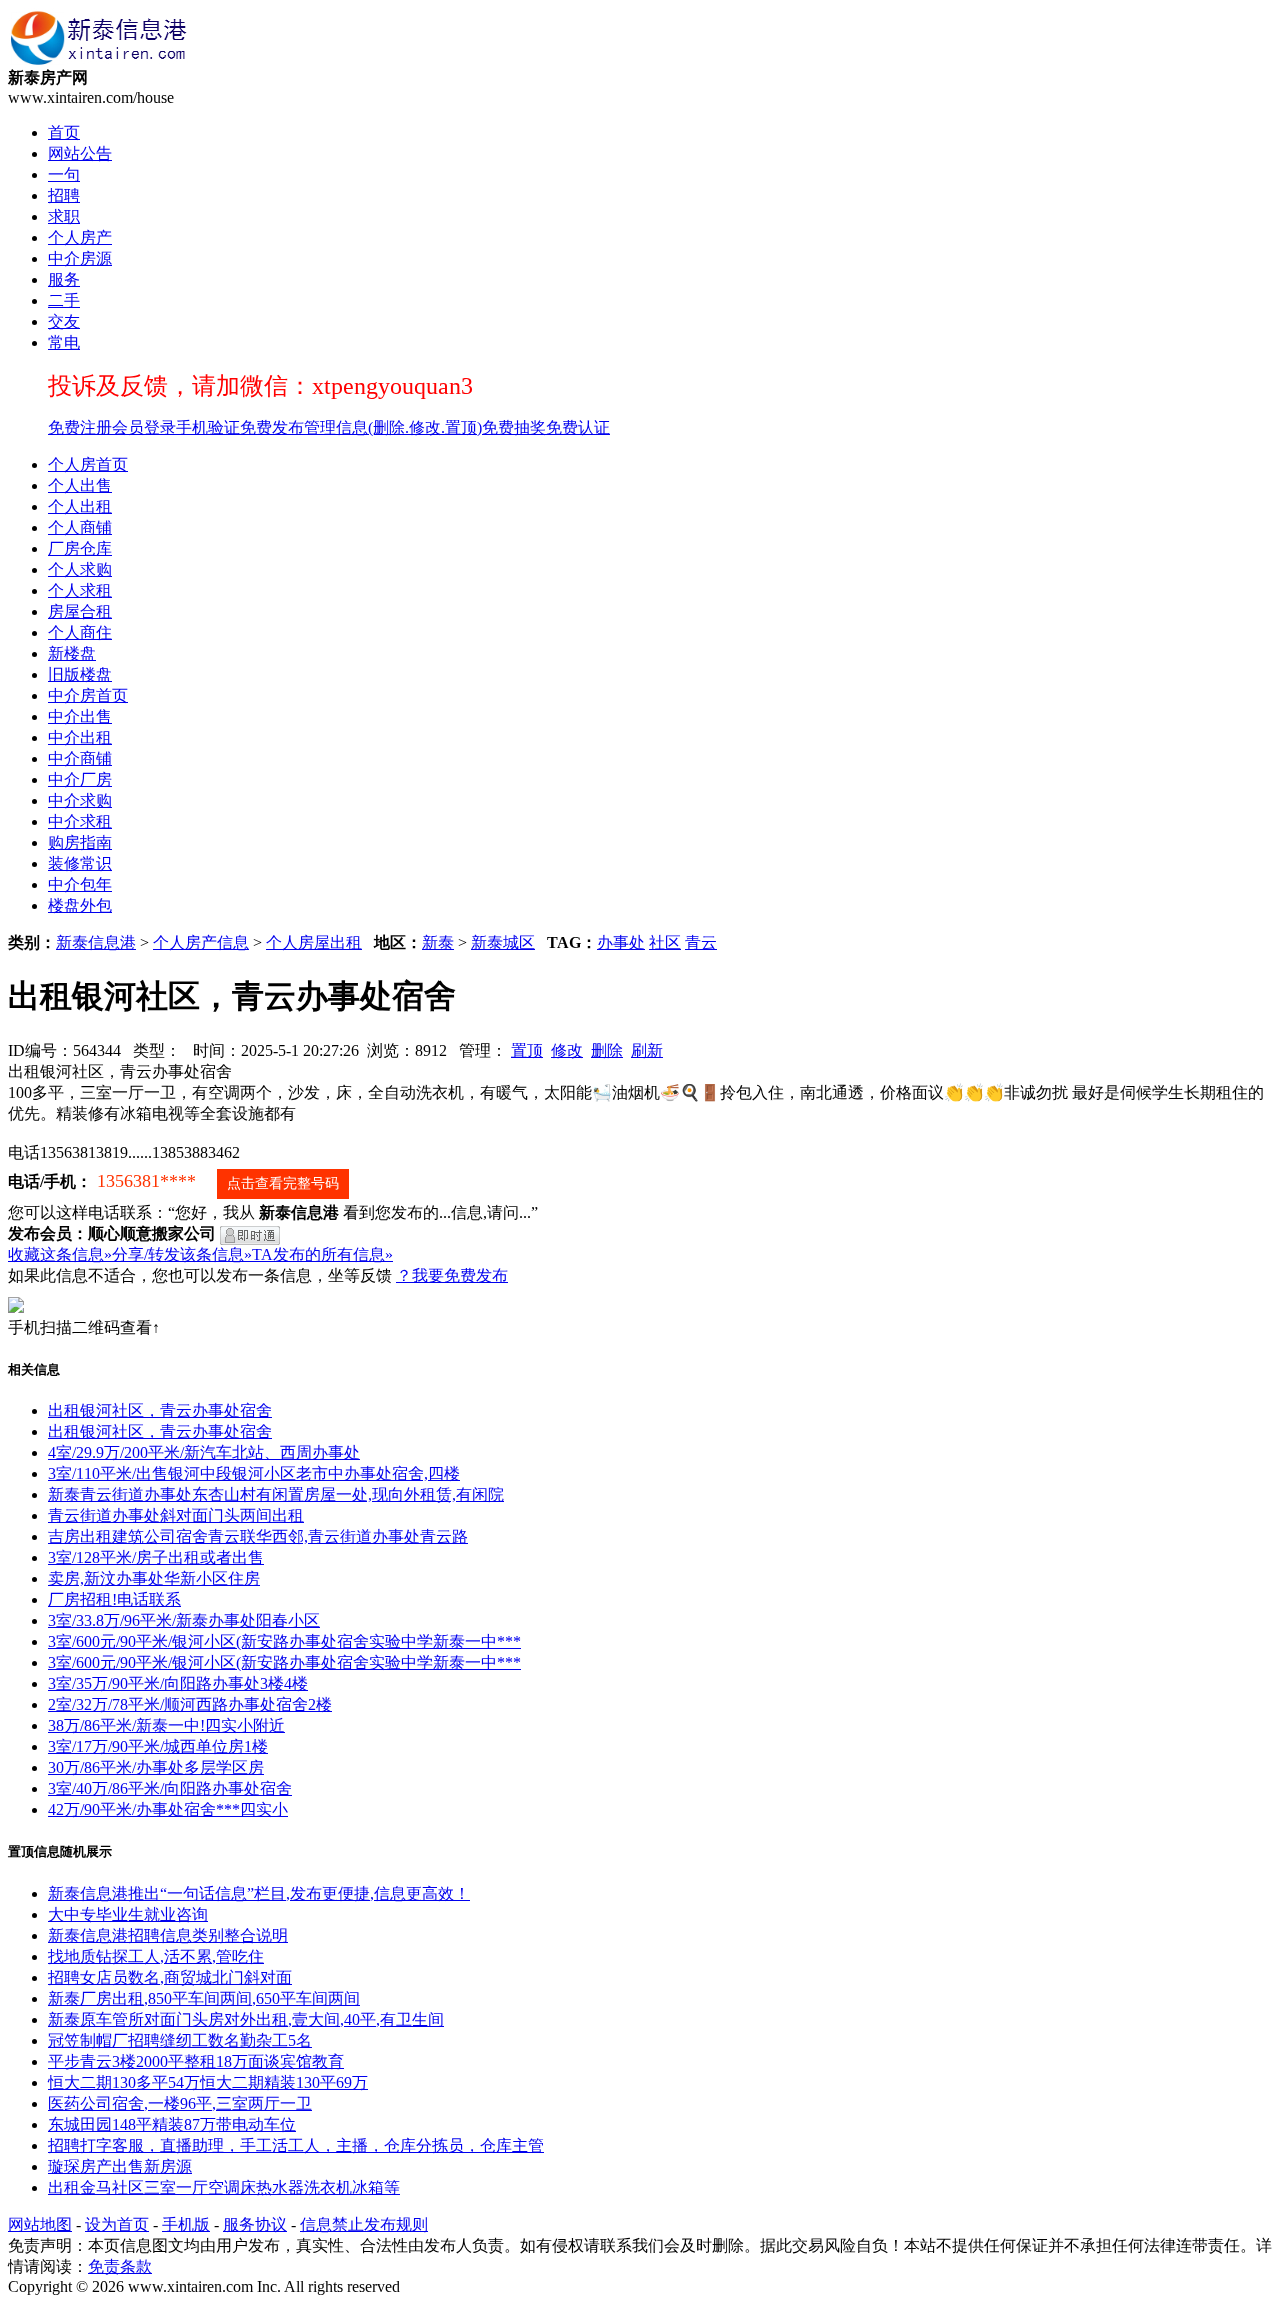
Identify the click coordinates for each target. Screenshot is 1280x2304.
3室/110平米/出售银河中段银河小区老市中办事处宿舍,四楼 (254, 1473)
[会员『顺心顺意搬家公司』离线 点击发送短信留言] (250, 1235)
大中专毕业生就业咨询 (128, 1914)
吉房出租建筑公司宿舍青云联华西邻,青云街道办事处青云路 (258, 1536)
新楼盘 (72, 653)
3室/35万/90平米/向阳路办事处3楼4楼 (178, 1683)
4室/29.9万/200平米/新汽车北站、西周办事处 (204, 1452)
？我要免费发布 (452, 1275)
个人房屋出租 (314, 942)
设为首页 (117, 2224)
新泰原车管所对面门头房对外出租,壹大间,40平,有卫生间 (246, 2019)
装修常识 (80, 863)
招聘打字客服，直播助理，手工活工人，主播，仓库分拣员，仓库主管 (296, 2145)
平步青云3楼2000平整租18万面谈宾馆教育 (196, 2061)
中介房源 (80, 258)
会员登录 (144, 427)
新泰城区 (503, 942)
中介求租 (80, 821)
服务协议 (255, 2224)
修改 (567, 1050)
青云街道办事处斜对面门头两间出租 (176, 1515)
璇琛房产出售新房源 (120, 2166)
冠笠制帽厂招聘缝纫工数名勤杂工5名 (180, 2040)
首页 (64, 132)
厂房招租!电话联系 (114, 1599)
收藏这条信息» (60, 1254)
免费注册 (80, 427)
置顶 (527, 1050)
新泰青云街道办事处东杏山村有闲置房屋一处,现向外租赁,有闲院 (276, 1494)
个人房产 (80, 237)
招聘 (64, 195)
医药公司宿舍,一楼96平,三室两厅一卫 (180, 2103)
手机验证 (208, 427)
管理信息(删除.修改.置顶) (393, 427)
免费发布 (272, 427)
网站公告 (80, 153)
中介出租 (80, 737)
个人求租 (80, 590)
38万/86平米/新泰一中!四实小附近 (166, 1725)
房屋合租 (80, 611)
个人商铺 (80, 527)
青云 (701, 942)
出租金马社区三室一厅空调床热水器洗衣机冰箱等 (224, 2187)
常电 (64, 342)
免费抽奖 (514, 427)
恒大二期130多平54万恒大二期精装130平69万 (208, 2082)
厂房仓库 (80, 548)
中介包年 (80, 884)
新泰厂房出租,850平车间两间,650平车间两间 (204, 1998)
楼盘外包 (80, 905)
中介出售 (80, 716)
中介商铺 (80, 758)
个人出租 (80, 506)
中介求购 (80, 800)
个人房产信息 (201, 942)
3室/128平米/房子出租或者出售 (156, 1557)
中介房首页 (88, 695)
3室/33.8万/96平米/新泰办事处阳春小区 (184, 1620)
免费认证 (578, 427)
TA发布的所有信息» (322, 1254)
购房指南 (80, 842)
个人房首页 (88, 464)
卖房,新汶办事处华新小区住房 (154, 1578)
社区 (665, 942)
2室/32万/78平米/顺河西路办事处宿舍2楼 (190, 1704)
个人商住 (80, 632)
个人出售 (80, 485)
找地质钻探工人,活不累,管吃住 (156, 1956)
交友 (64, 321)
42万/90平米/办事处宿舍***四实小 (168, 1809)
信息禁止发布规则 (364, 2224)
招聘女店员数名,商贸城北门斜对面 (170, 1977)
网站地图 (40, 2224)
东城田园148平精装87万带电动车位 (172, 2124)
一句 (64, 174)
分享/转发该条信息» (182, 1254)
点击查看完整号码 (283, 1183)
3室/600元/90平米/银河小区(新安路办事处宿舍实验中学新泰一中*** (284, 1641)
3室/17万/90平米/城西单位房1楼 (158, 1746)
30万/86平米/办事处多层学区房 (156, 1767)
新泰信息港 (96, 942)
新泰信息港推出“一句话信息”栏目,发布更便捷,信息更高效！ (259, 1893)
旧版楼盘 (80, 674)
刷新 (647, 1050)
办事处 (621, 942)
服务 (64, 279)
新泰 (438, 942)
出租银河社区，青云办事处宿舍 (160, 1410)
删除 (607, 1050)
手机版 (186, 2224)
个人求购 (80, 569)
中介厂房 (80, 779)
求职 (64, 216)
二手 (64, 300)
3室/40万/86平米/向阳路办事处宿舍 (170, 1788)
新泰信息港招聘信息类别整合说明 (168, 1935)
